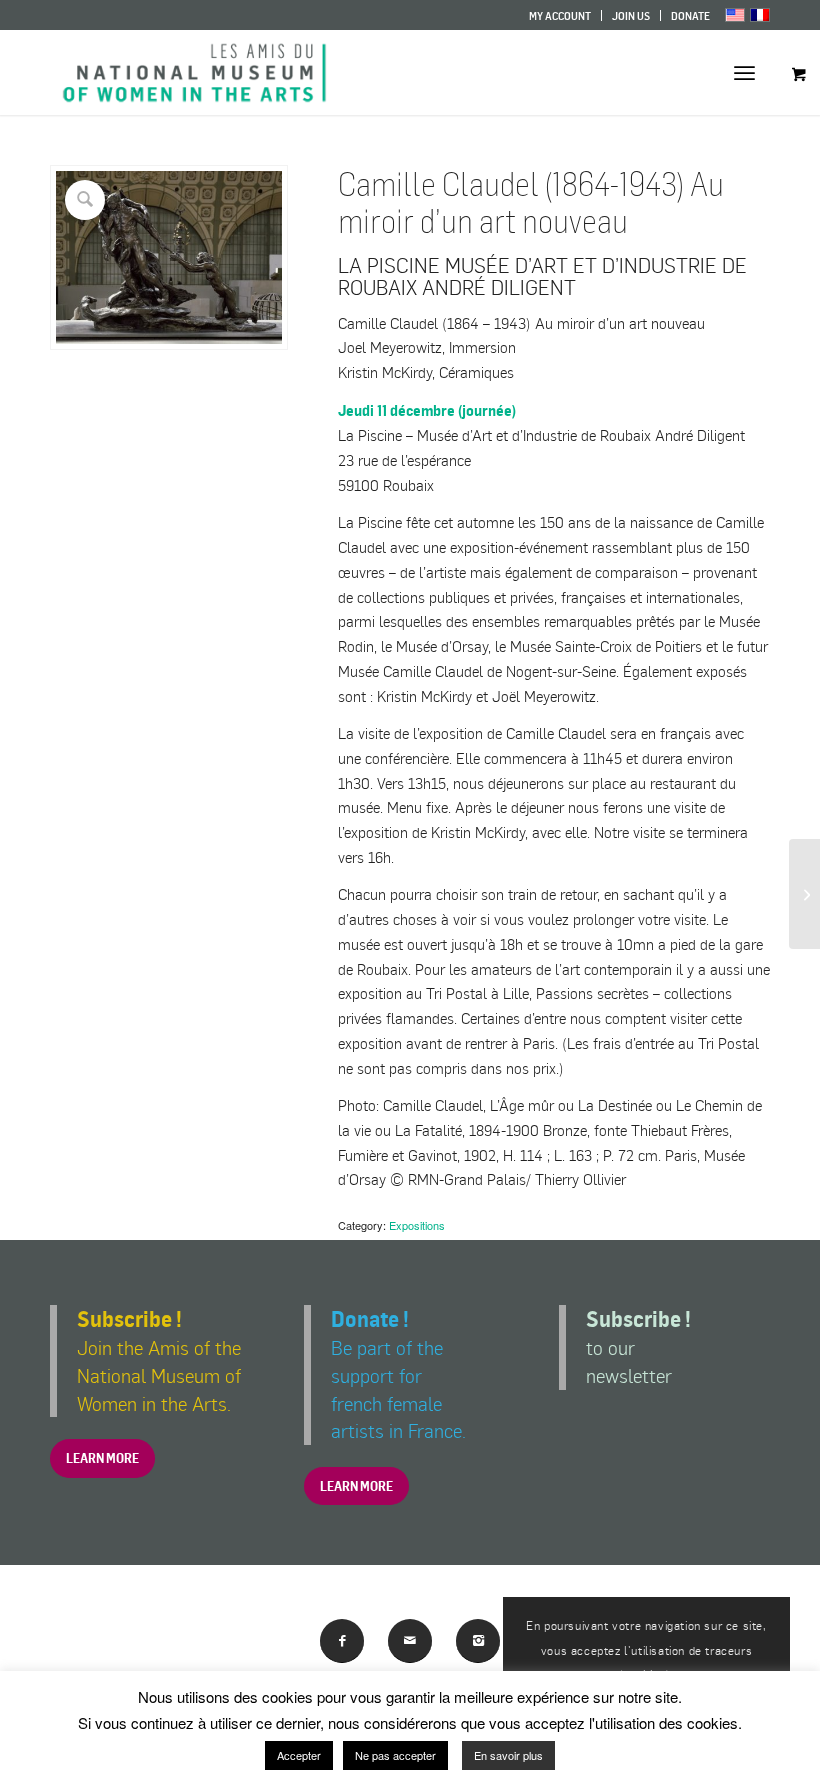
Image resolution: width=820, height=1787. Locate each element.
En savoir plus (508, 1755)
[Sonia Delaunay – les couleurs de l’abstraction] (804, 894)
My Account (560, 16)
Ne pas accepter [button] (395, 1755)
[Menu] (744, 72)
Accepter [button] (299, 1755)
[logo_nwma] (194, 72)
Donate (690, 16)
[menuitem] (560, 15)
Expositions (417, 1225)
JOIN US (631, 16)
